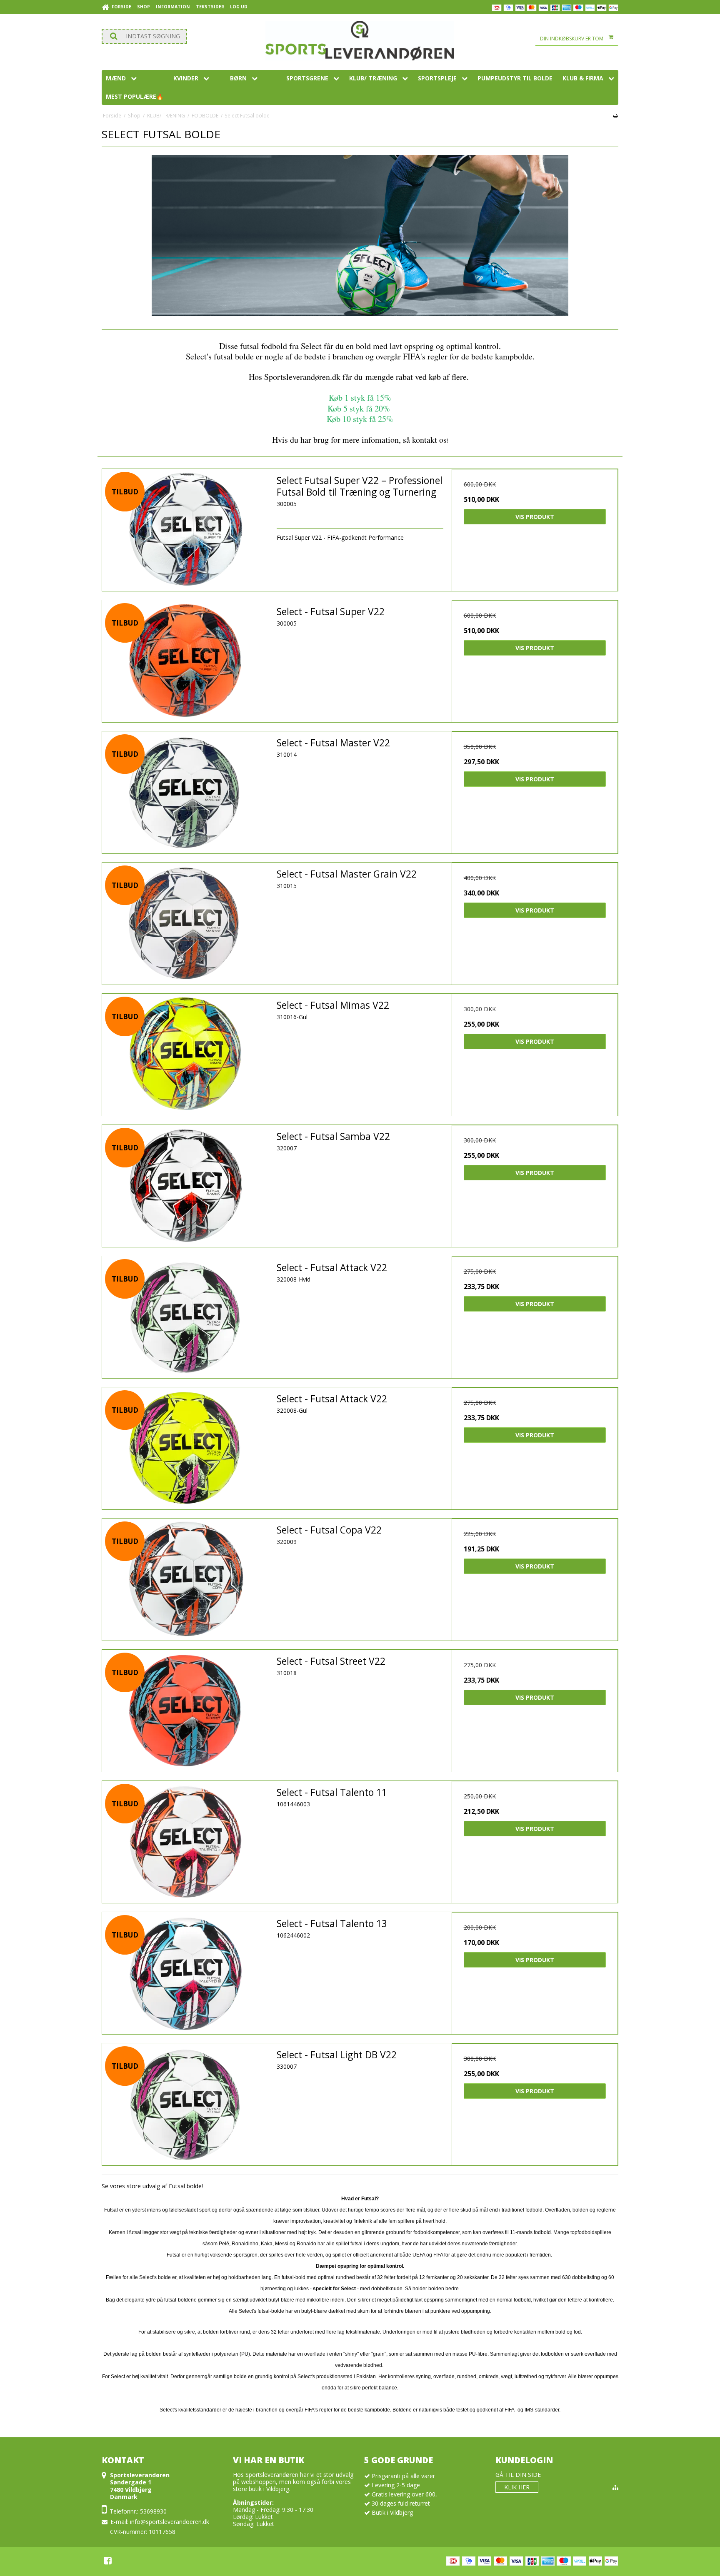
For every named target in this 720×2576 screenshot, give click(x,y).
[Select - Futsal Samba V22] (185, 1186)
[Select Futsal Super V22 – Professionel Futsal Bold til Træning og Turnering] (185, 530)
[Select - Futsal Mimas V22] (185, 1055)
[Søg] (144, 36)
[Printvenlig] (615, 115)
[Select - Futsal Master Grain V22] (185, 924)
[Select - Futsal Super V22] (185, 661)
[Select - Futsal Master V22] (185, 792)
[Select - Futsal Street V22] (185, 1711)
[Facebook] (108, 2561)
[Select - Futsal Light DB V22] (185, 2104)
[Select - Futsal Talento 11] (185, 1842)
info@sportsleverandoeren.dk (170, 2522)
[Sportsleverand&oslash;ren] (360, 41)
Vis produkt (535, 517)
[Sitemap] (615, 2487)
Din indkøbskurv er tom (572, 39)
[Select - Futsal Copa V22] (185, 1580)
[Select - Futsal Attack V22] (185, 1317)
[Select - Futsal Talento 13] (185, 1973)
